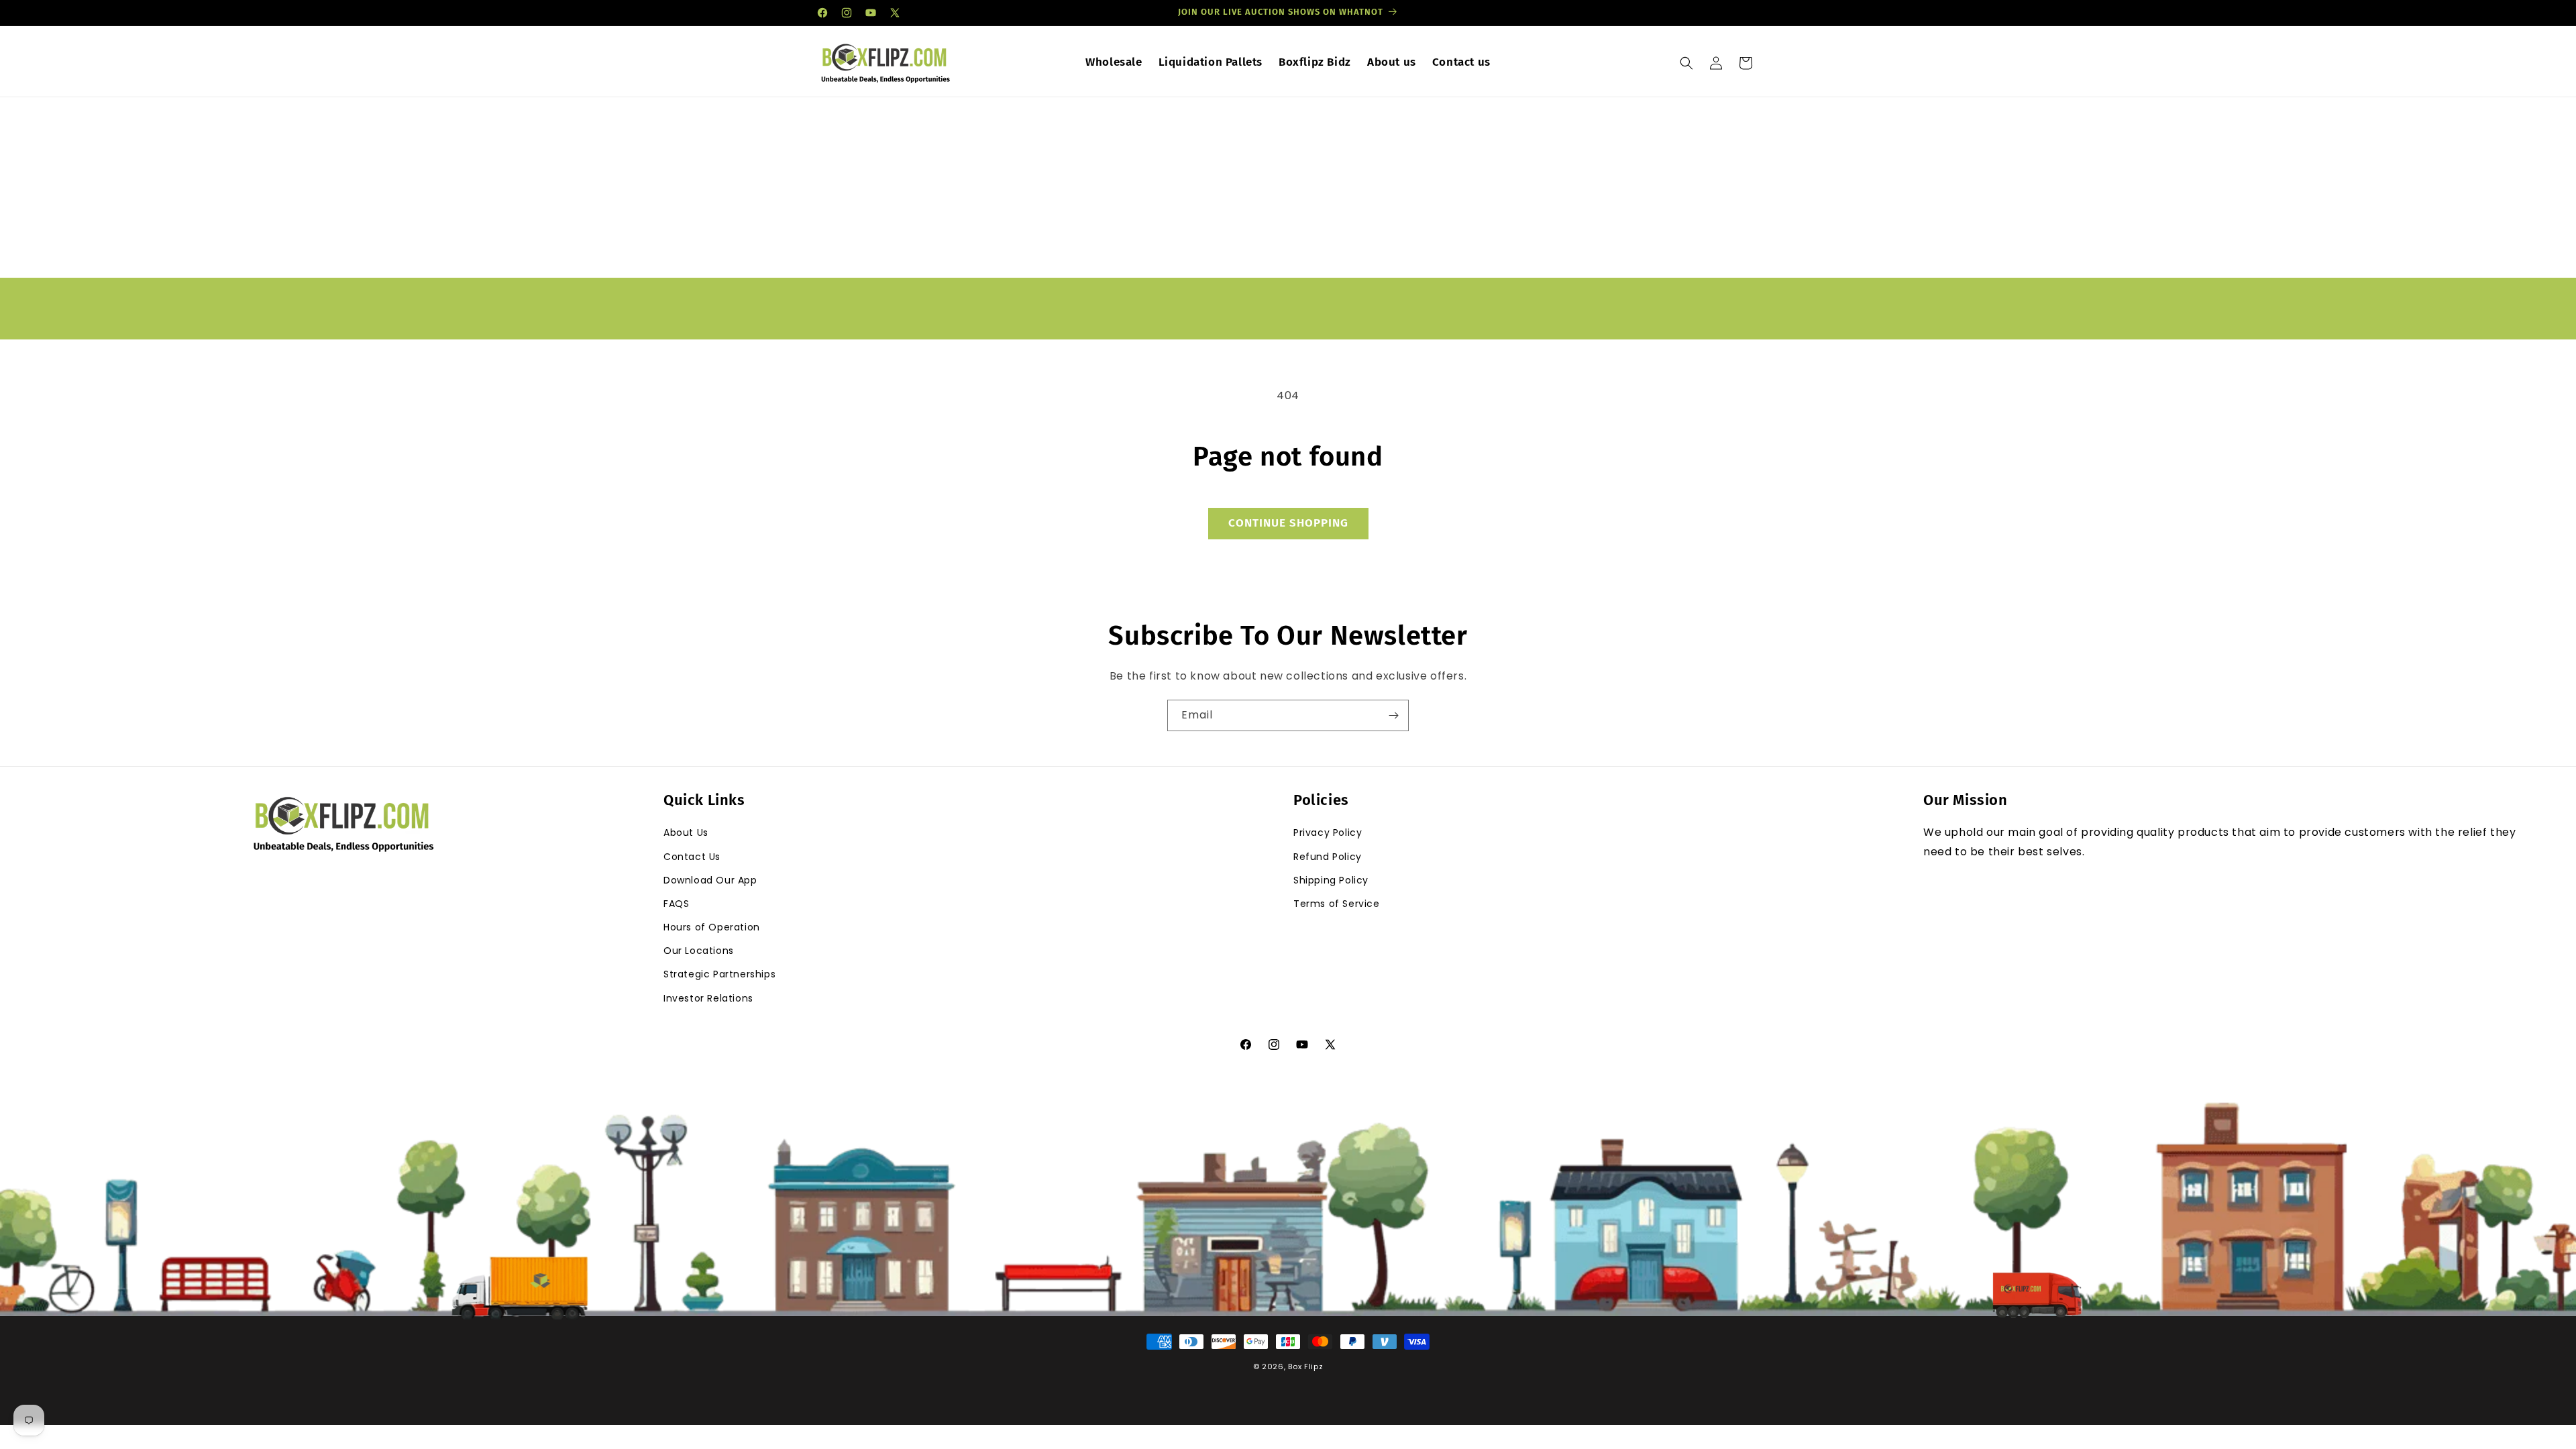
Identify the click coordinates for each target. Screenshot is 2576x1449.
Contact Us (692, 857)
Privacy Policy (1328, 833)
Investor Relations (708, 998)
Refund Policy (1328, 857)
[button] (1686, 63)
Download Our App (710, 880)
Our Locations (699, 951)
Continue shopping (1288, 523)
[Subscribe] (1393, 715)
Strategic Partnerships (719, 974)
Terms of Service (1337, 904)
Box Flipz (1305, 1366)
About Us (686, 833)
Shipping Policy (1331, 880)
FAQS (676, 904)
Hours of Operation (712, 927)
